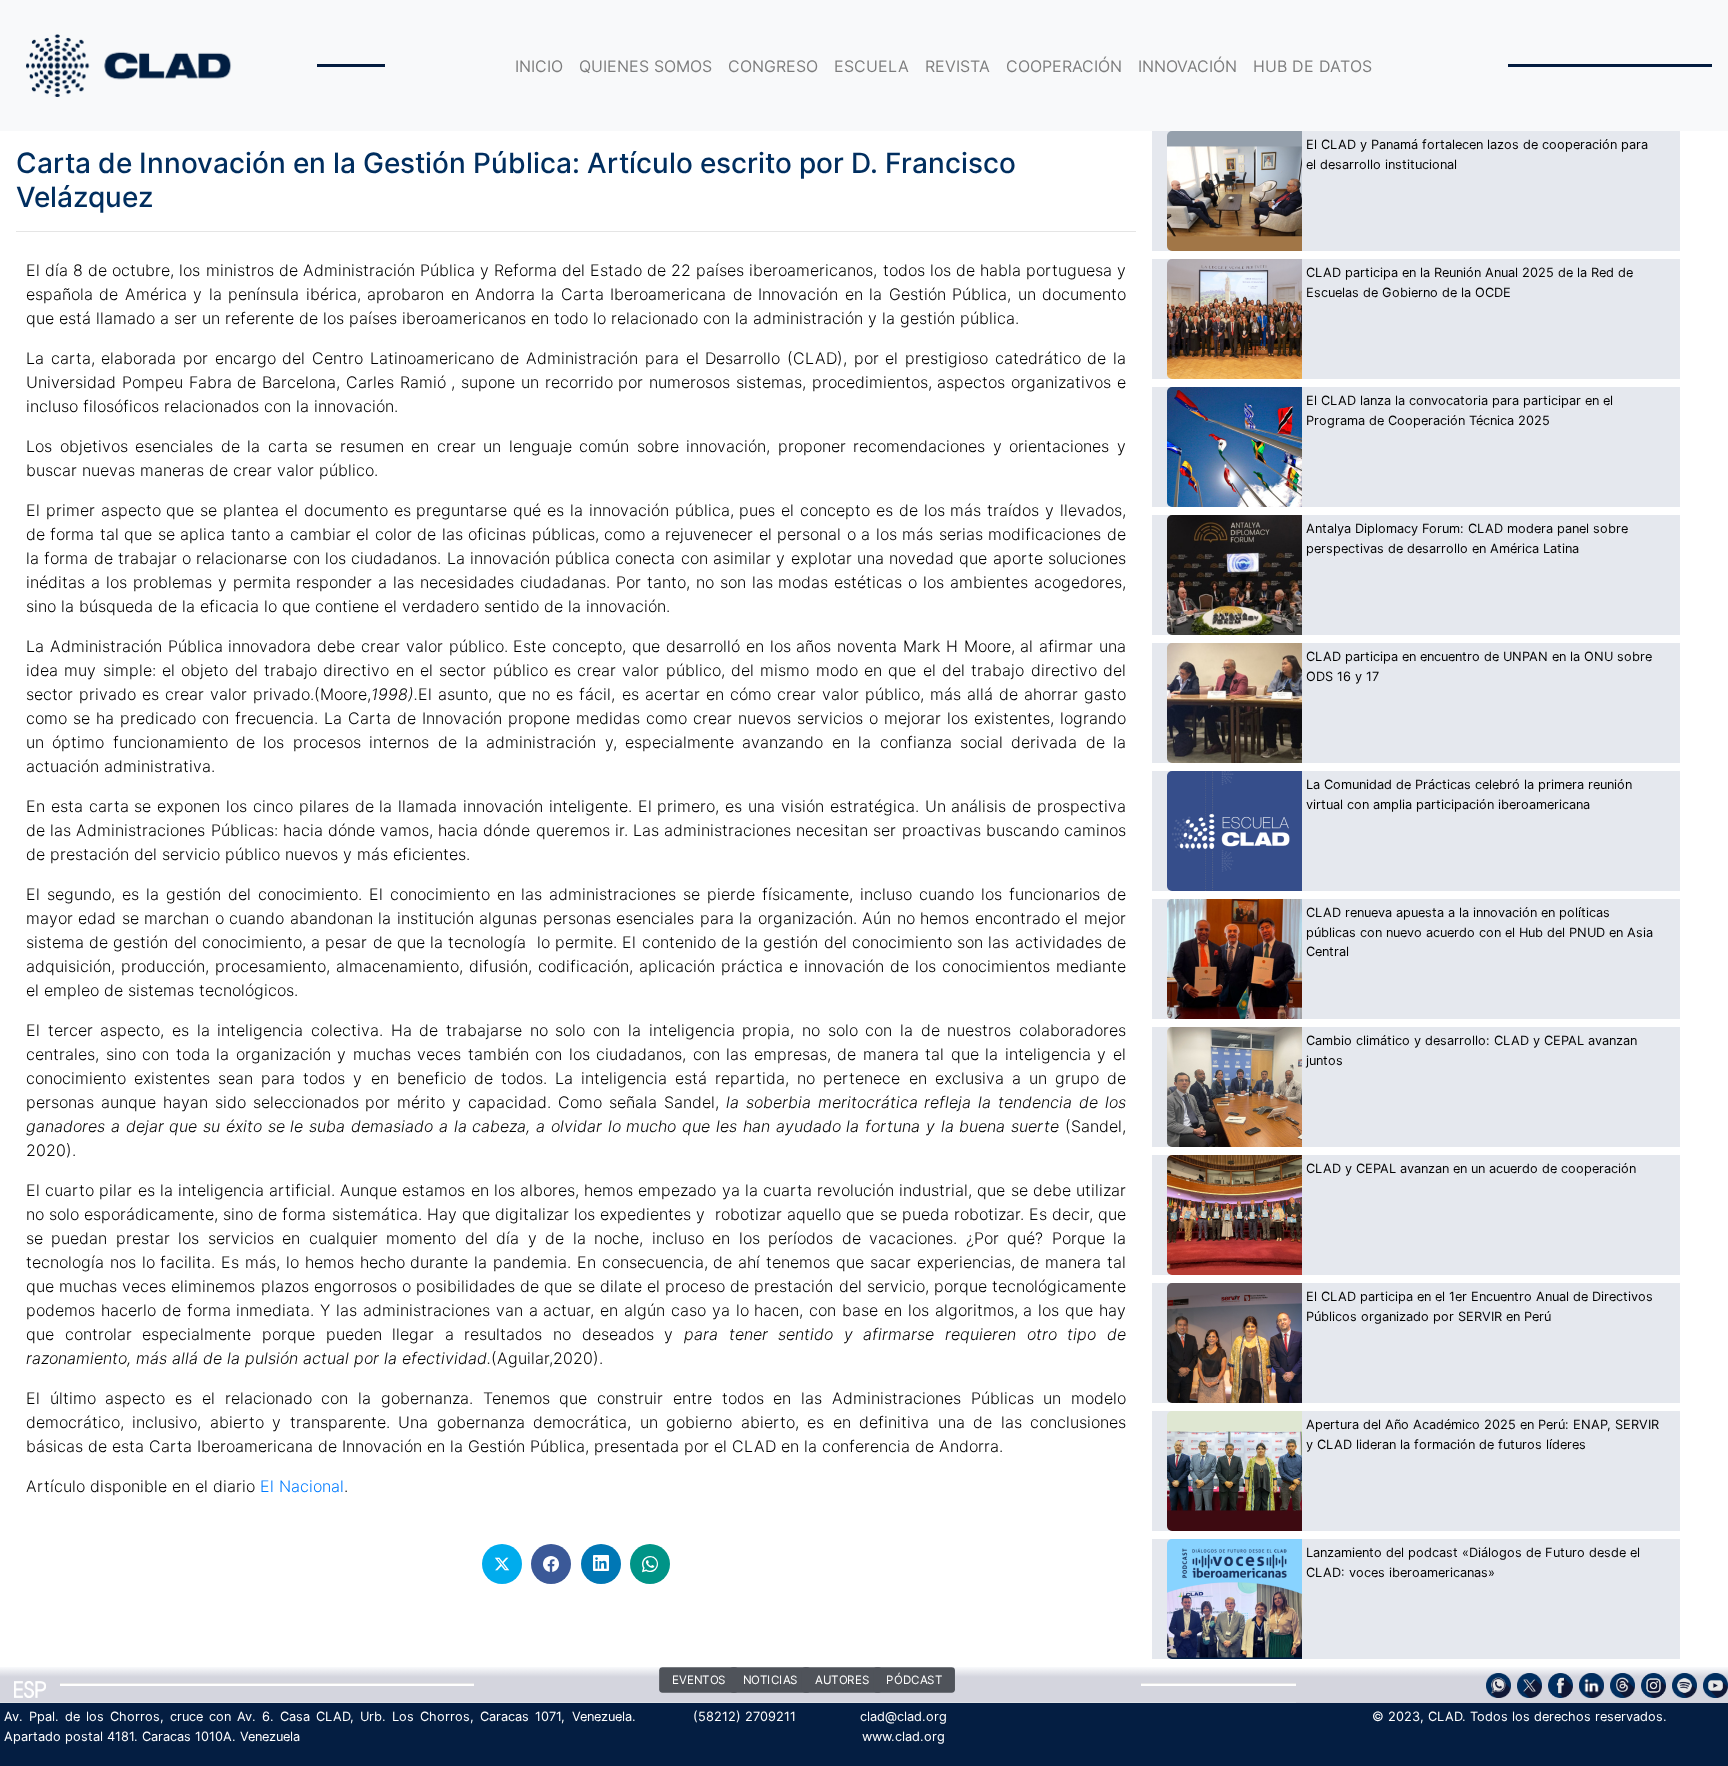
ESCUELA (871, 66)
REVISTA (957, 66)
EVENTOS (699, 1681)
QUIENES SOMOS (645, 66)
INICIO (539, 66)
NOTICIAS (770, 1681)
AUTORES (842, 1681)
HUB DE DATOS (1312, 66)
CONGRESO (773, 66)
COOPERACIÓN (1064, 66)
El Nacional (302, 1486)
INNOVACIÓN (1187, 66)
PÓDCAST (914, 1681)
